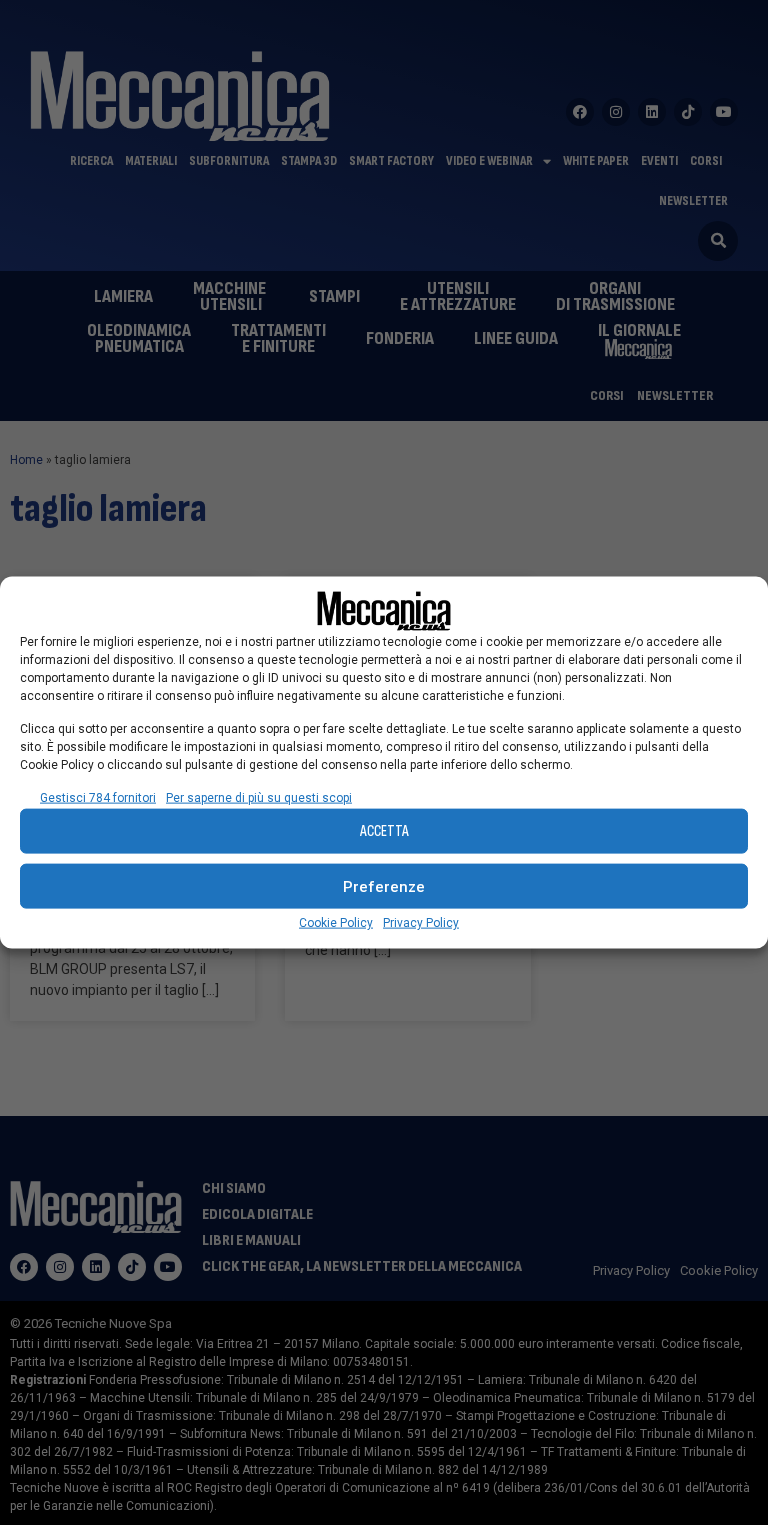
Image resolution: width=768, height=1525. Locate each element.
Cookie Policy (336, 923)
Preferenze (384, 886)
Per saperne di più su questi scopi (259, 798)
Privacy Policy (421, 923)
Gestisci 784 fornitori (98, 798)
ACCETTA (384, 830)
